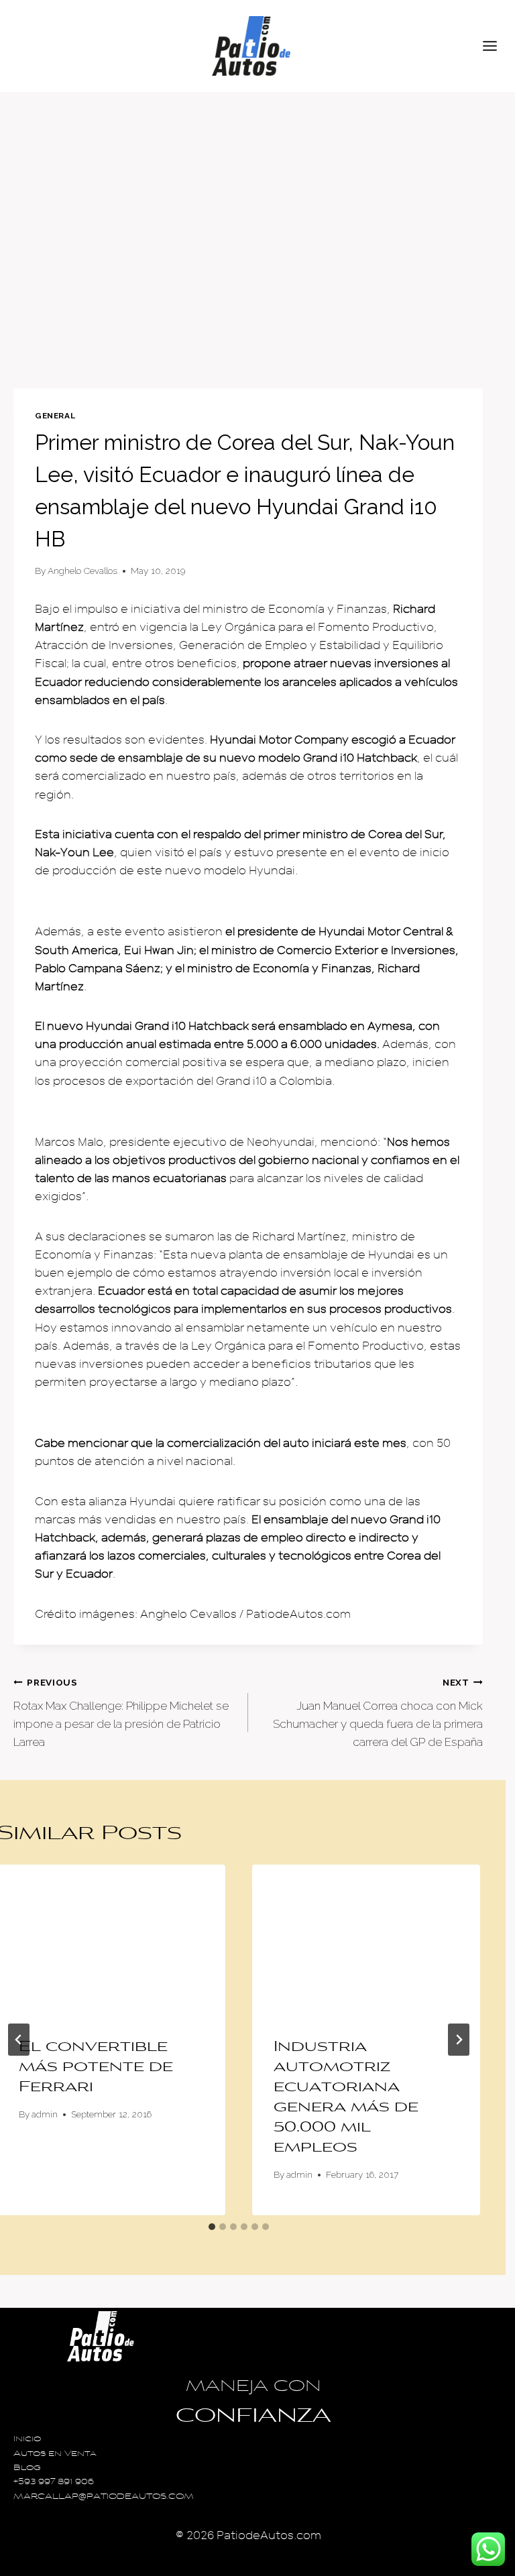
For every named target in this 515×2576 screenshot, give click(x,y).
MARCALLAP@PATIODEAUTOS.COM (104, 2497)
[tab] (212, 2227)
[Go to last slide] (19, 2040)
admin (45, 2114)
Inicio (27, 2440)
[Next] (459, 2040)
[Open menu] (496, 46)
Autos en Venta (55, 2454)
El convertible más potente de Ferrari (96, 2068)
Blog (27, 2468)
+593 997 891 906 (54, 2482)
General (55, 416)
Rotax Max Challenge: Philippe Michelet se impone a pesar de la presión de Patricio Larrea (121, 1713)
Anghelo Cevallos (82, 571)
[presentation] (366, 1941)
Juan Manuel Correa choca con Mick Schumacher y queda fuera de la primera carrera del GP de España (378, 1713)
